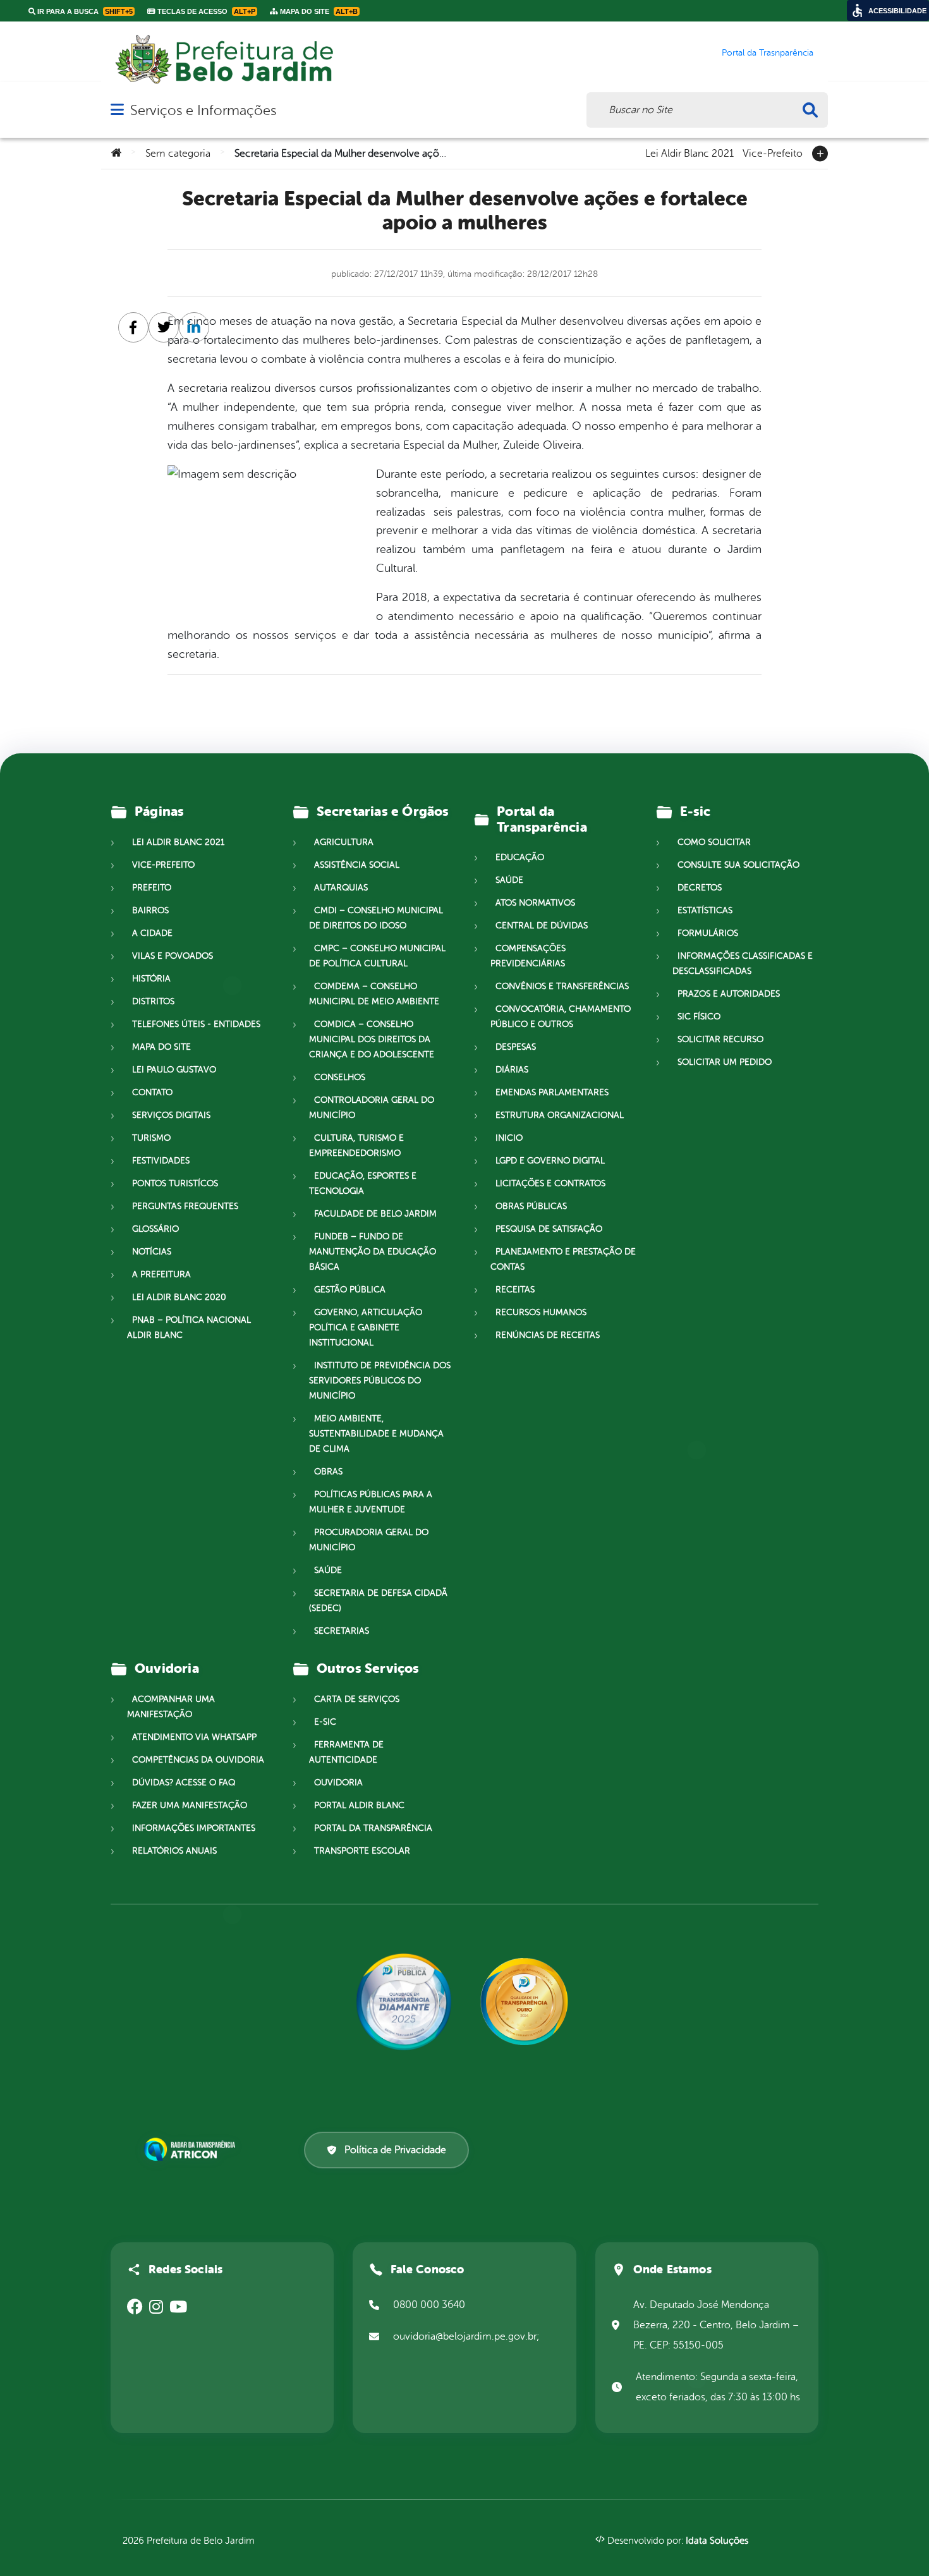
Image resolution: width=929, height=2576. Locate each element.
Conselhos (340, 1077)
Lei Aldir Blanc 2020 (179, 1297)
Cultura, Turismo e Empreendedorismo (356, 1145)
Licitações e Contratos (550, 1183)
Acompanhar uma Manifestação (171, 1707)
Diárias (512, 1070)
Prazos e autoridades (729, 994)
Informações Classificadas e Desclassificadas (743, 963)
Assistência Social (357, 865)
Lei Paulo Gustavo (174, 1070)
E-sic (325, 1722)
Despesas (516, 1047)
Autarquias (341, 888)
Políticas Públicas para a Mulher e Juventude (371, 1502)
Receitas (515, 1290)
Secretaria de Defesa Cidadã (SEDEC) (378, 1601)
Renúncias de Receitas (548, 1335)
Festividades (161, 1161)
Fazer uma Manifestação (190, 1805)
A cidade (152, 933)
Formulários (708, 933)
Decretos (700, 888)
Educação (520, 857)
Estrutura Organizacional (560, 1115)
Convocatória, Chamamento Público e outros (561, 1017)
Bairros (150, 910)
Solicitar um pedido (725, 1062)
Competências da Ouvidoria (198, 1760)
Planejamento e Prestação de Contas (563, 1259)
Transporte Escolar (362, 1851)
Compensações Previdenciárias (528, 956)
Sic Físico (699, 1017)
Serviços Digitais (171, 1115)
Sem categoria (178, 154)
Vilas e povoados (173, 956)
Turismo (151, 1138)
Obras (328, 1472)
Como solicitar (714, 842)
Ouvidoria (338, 1783)
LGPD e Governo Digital (550, 1161)
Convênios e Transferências (562, 986)
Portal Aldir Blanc (359, 1805)
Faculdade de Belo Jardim (375, 1214)
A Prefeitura (161, 1274)
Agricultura (344, 842)
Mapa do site (161, 1047)
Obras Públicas (531, 1206)
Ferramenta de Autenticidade (346, 1752)
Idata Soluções (717, 2541)
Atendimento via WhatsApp (194, 1737)
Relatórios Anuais (174, 1851)
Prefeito (152, 888)
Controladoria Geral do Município (372, 1108)
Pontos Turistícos (175, 1183)
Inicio (509, 1138)
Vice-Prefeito (773, 152)
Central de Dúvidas (542, 926)
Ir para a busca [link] (84, 11)
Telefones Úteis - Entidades (196, 1024)
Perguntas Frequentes (185, 1206)
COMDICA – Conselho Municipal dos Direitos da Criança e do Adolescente (372, 1039)
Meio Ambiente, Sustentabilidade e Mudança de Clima (376, 1434)
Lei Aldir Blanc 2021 (689, 152)
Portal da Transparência (373, 1828)
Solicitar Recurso (720, 1039)
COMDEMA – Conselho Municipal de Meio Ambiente (374, 994)
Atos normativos (535, 903)
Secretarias (342, 1631)
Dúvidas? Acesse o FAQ (184, 1783)
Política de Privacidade (395, 2150)
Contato (152, 1092)
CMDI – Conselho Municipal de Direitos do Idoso (376, 918)
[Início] (116, 154)
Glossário (155, 1229)
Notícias (152, 1252)
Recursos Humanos (541, 1312)
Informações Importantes (194, 1828)
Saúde (328, 1570)
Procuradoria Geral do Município (369, 1540)
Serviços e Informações (203, 110)
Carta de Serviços (357, 1699)
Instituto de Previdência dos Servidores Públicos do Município (380, 1381)
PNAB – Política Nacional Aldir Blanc (189, 1327)
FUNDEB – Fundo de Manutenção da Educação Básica (373, 1252)
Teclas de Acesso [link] (205, 11)
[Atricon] (192, 2149)
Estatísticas (705, 910)
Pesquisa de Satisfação (549, 1229)
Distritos (153, 1001)
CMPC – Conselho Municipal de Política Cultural (377, 956)
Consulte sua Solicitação (738, 865)
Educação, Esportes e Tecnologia (363, 1183)
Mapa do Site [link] (318, 11)
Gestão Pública (350, 1290)
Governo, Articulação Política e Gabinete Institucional (366, 1327)
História (151, 979)
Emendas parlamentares (552, 1092)
